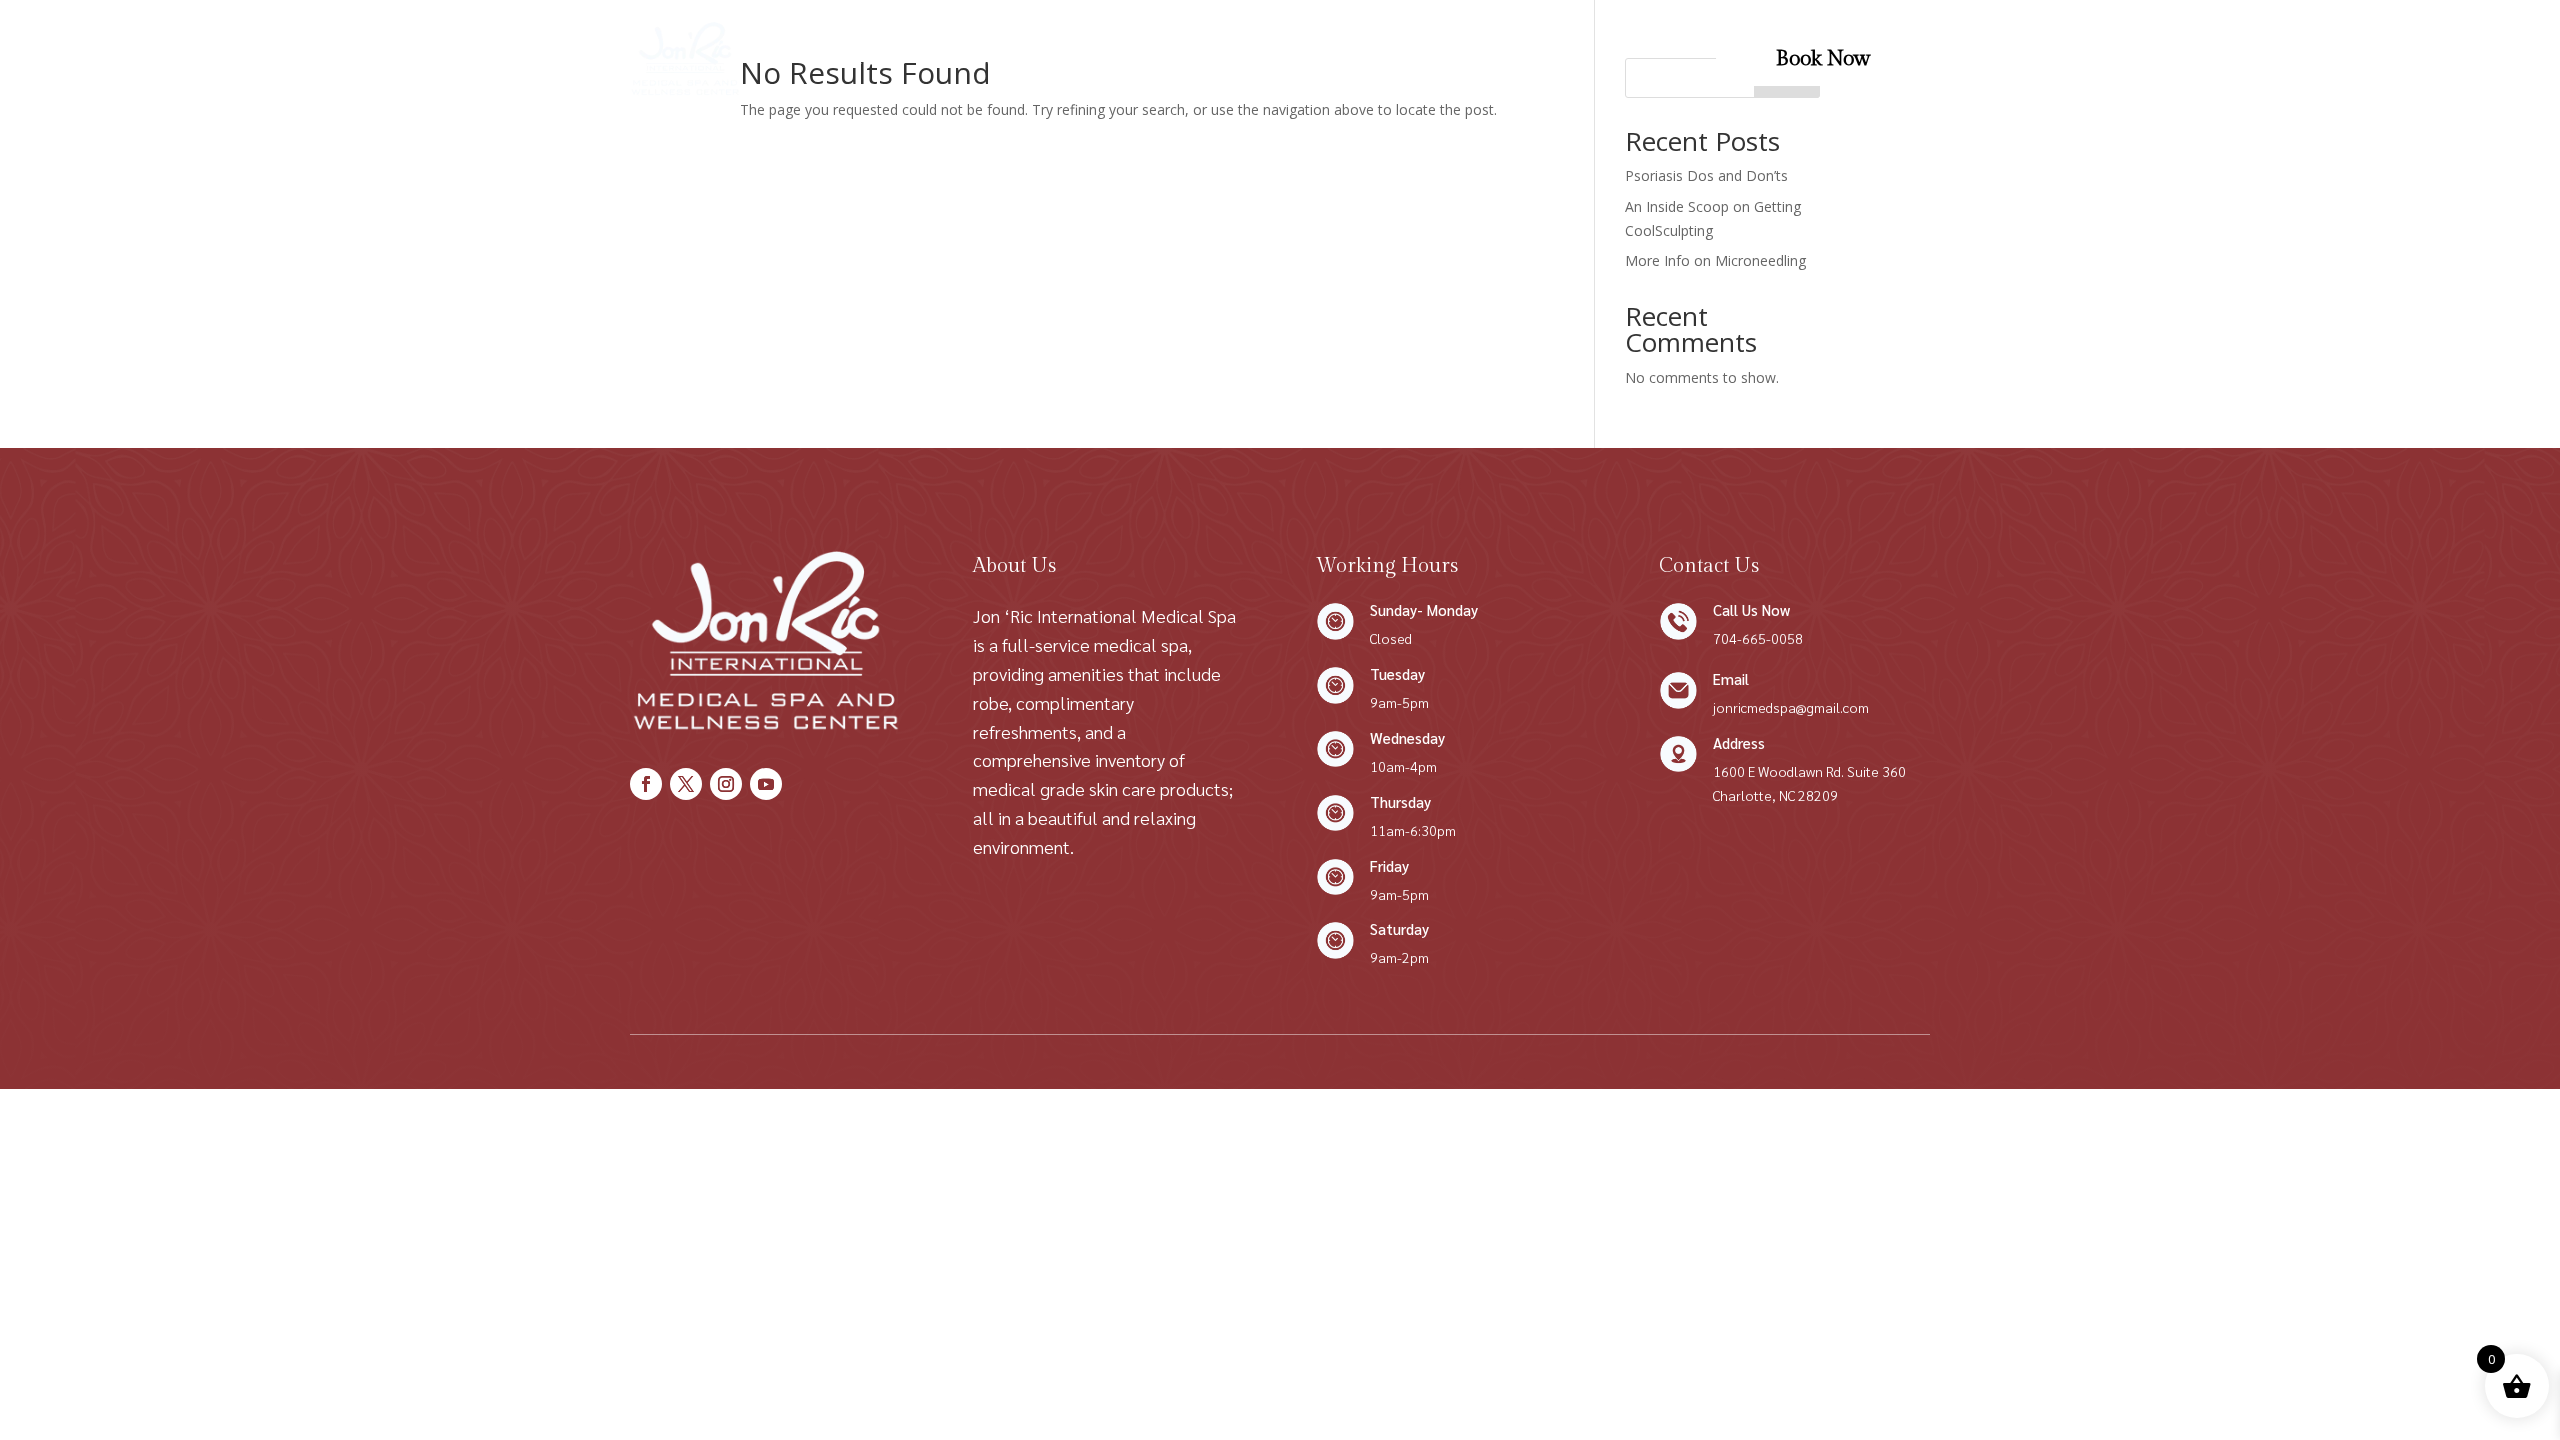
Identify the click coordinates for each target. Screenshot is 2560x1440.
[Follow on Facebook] (646, 784)
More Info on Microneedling (1715, 260)
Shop (1154, 58)
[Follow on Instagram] (726, 784)
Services (961, 58)
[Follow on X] (686, 784)
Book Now (1823, 58)
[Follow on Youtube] (766, 784)
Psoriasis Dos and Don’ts (1706, 175)
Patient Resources (1427, 58)
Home (881, 58)
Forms (1307, 58)
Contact (1228, 58)
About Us (1074, 58)
